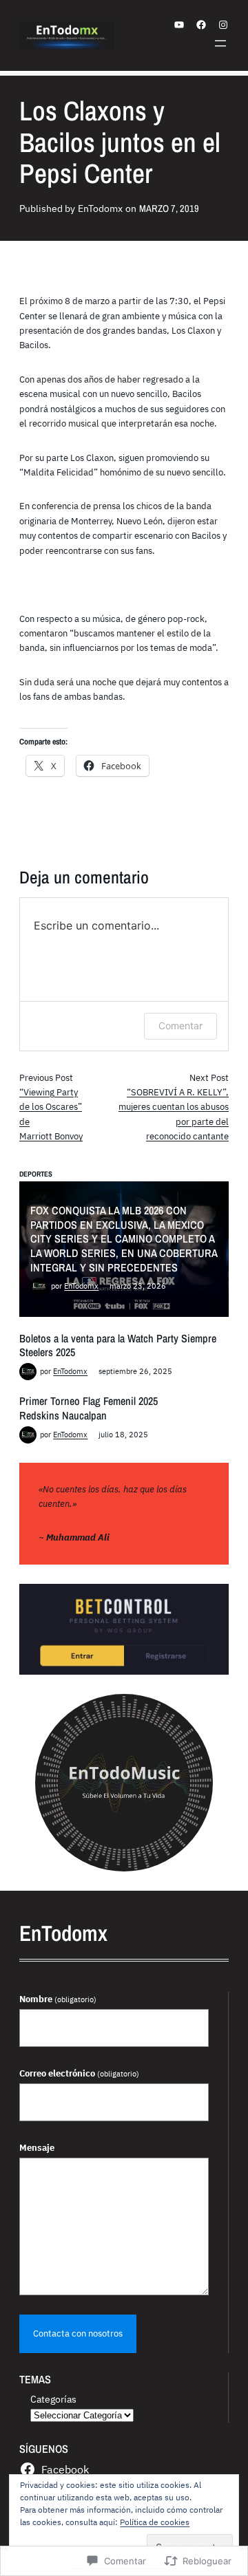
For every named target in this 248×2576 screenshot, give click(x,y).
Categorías (53, 2399)
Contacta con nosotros (78, 2333)
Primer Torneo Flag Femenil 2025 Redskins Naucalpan (89, 1408)
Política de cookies (155, 2522)
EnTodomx (81, 1286)
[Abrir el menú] (220, 43)
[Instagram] (223, 25)
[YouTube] (179, 25)
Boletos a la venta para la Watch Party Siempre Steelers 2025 (118, 1345)
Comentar (180, 1026)
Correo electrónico (79, 2073)
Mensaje (37, 2147)
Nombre (58, 1999)
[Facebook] (201, 25)
